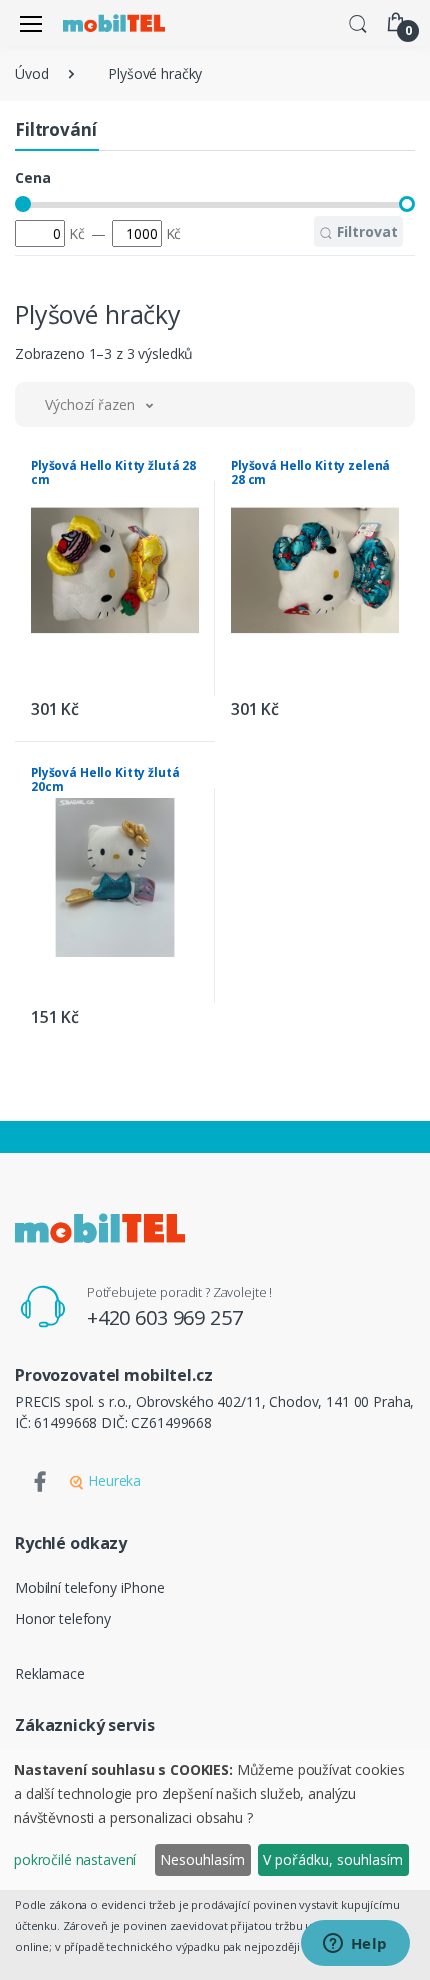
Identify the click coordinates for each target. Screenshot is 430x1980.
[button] (358, 22)
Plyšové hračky (155, 73)
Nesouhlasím (202, 1859)
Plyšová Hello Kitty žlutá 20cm (105, 779)
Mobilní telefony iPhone (90, 1587)
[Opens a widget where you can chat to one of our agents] (355, 1945)
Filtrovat (365, 231)
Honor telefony (63, 1618)
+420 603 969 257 (165, 1317)
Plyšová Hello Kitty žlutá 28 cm (113, 472)
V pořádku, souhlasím (333, 1859)
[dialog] (215, 1819)
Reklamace (50, 1673)
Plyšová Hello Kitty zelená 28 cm (310, 472)
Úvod (31, 73)
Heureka (112, 1480)
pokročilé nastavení (75, 1859)
